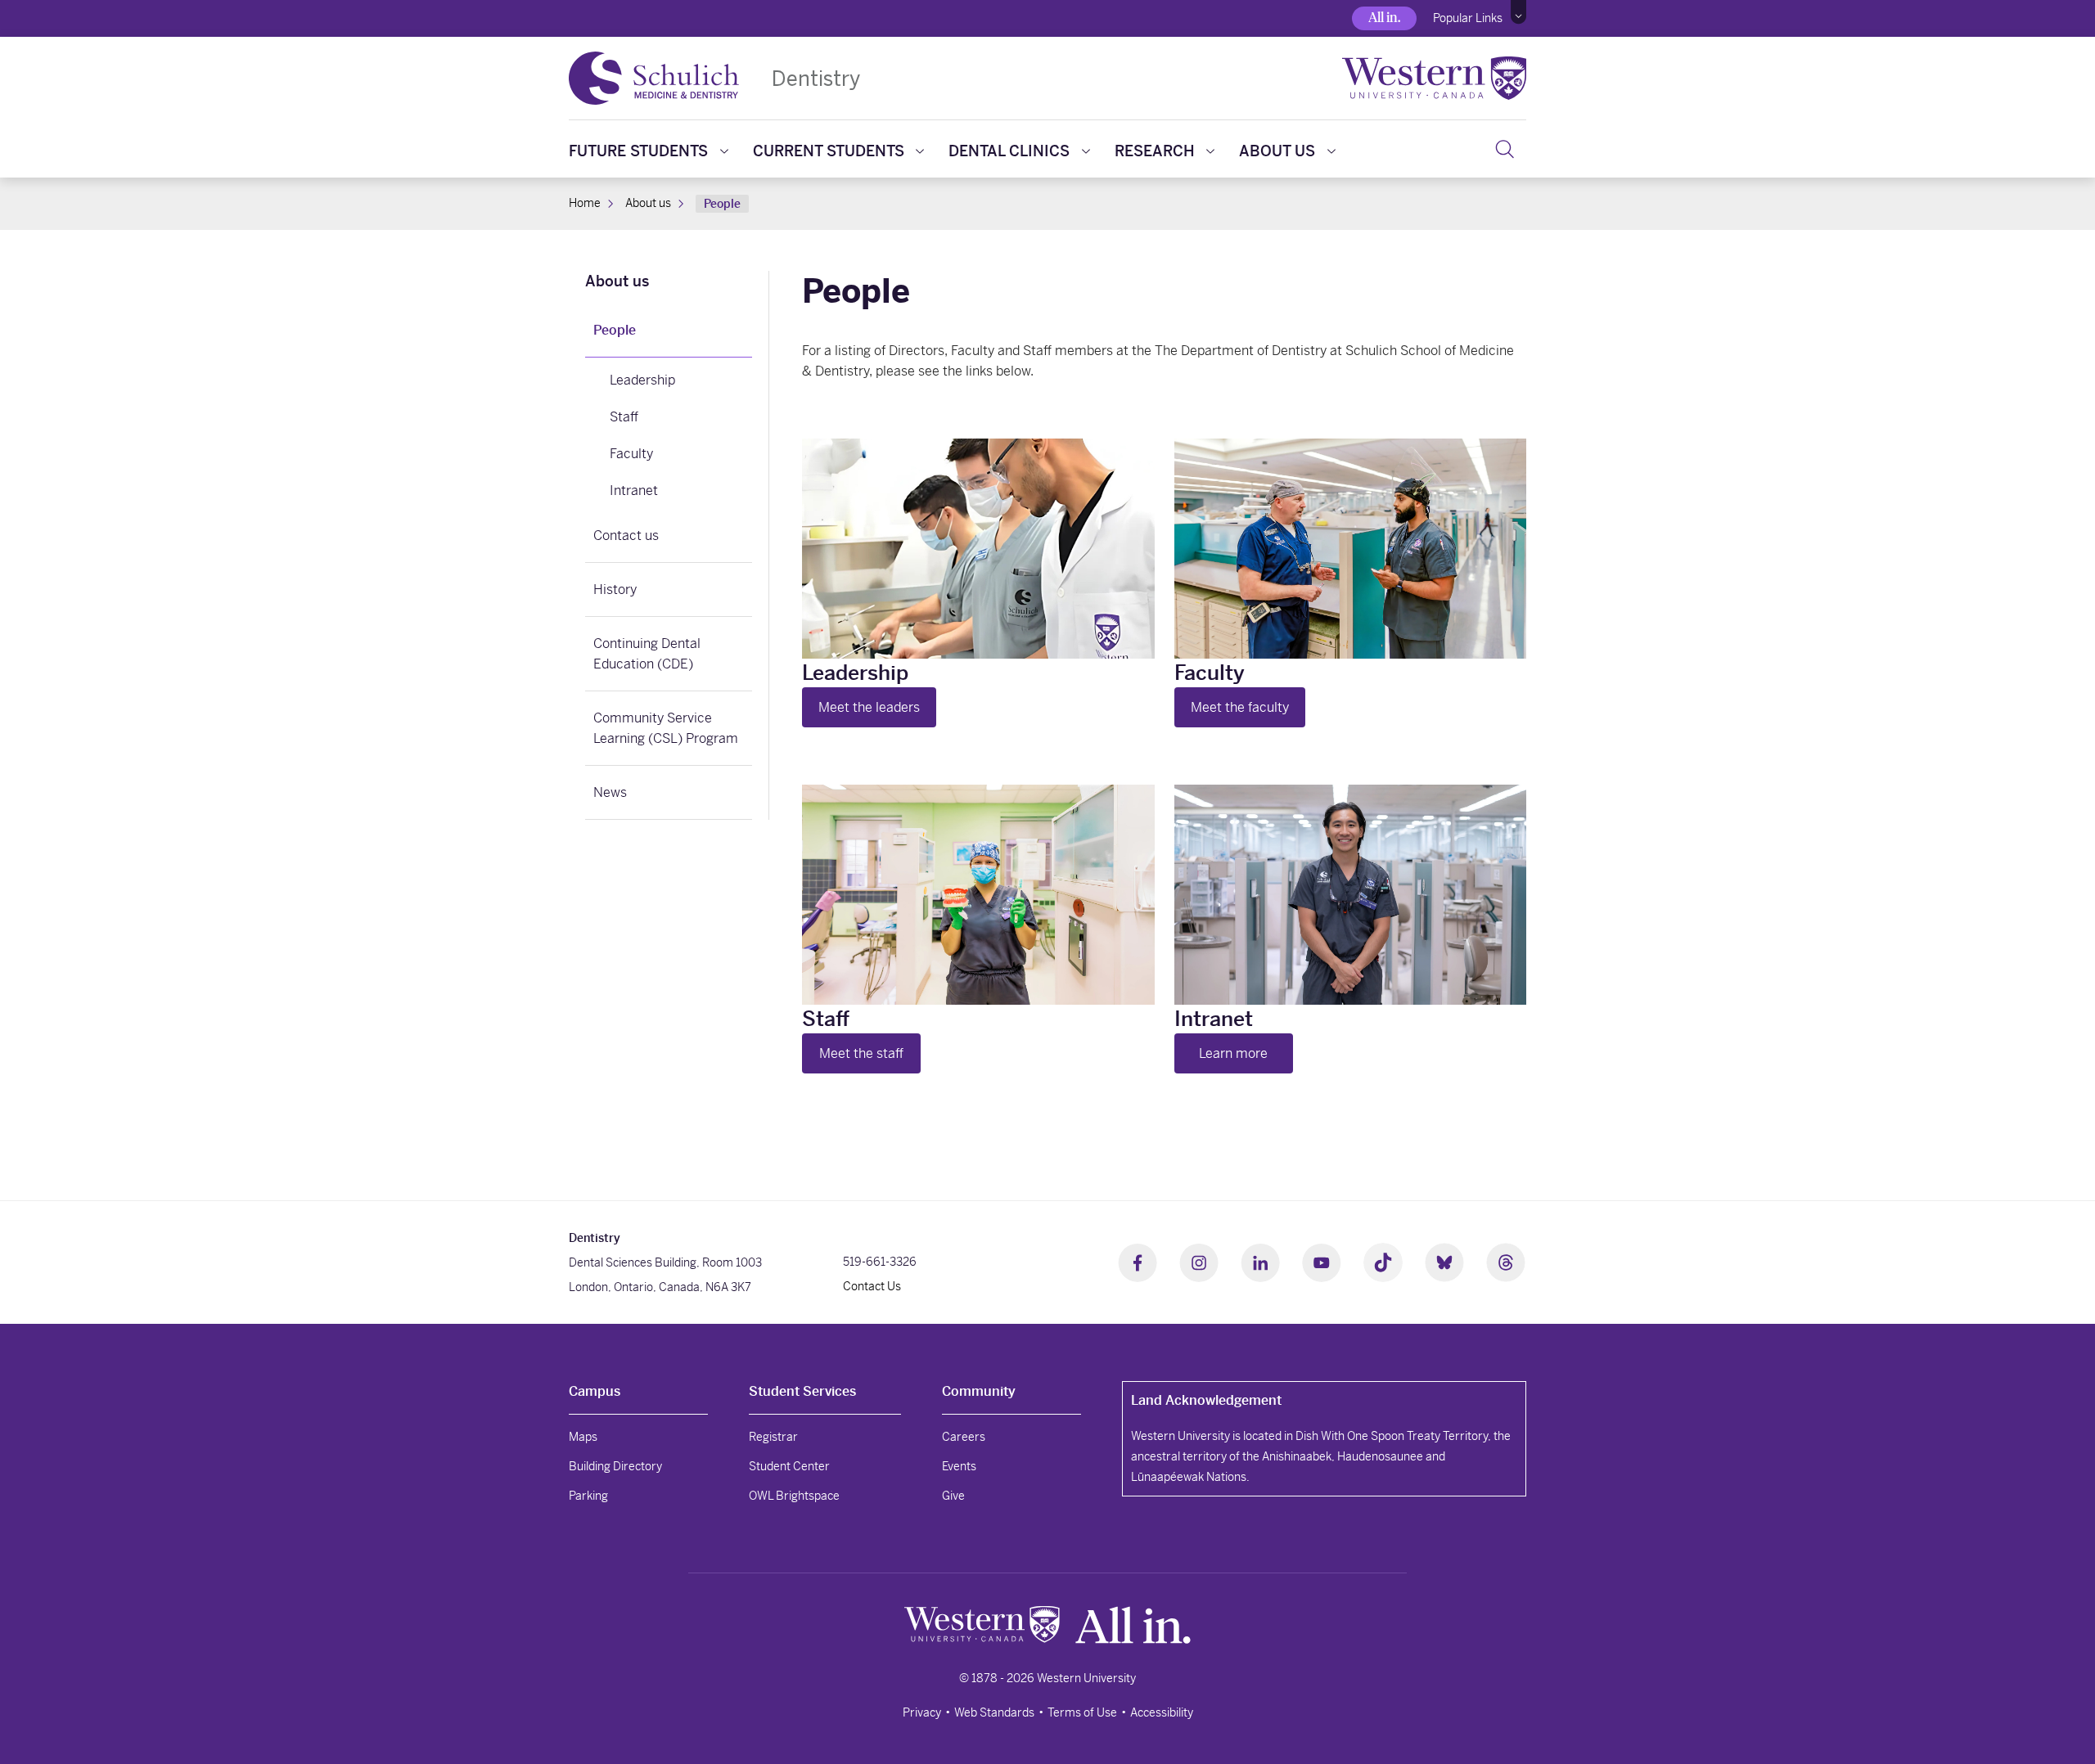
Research (1155, 151)
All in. (1384, 18)
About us (1277, 151)
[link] (669, 283)
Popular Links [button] (1468, 18)
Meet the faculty (1240, 707)
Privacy (922, 1712)
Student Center (789, 1466)
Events (959, 1466)
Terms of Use (1082, 1712)
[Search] (1505, 149)
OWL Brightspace (794, 1496)
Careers (964, 1437)
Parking (588, 1496)
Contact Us (872, 1286)
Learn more (1233, 1053)
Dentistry (816, 78)
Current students (829, 151)
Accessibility (1162, 1712)
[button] (1518, 12)
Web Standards (994, 1712)
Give (953, 1496)
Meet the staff (861, 1053)
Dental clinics (1009, 151)
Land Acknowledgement (1206, 1400)
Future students (638, 151)
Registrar (773, 1437)
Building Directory (615, 1466)
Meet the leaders (869, 707)
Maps (583, 1437)
